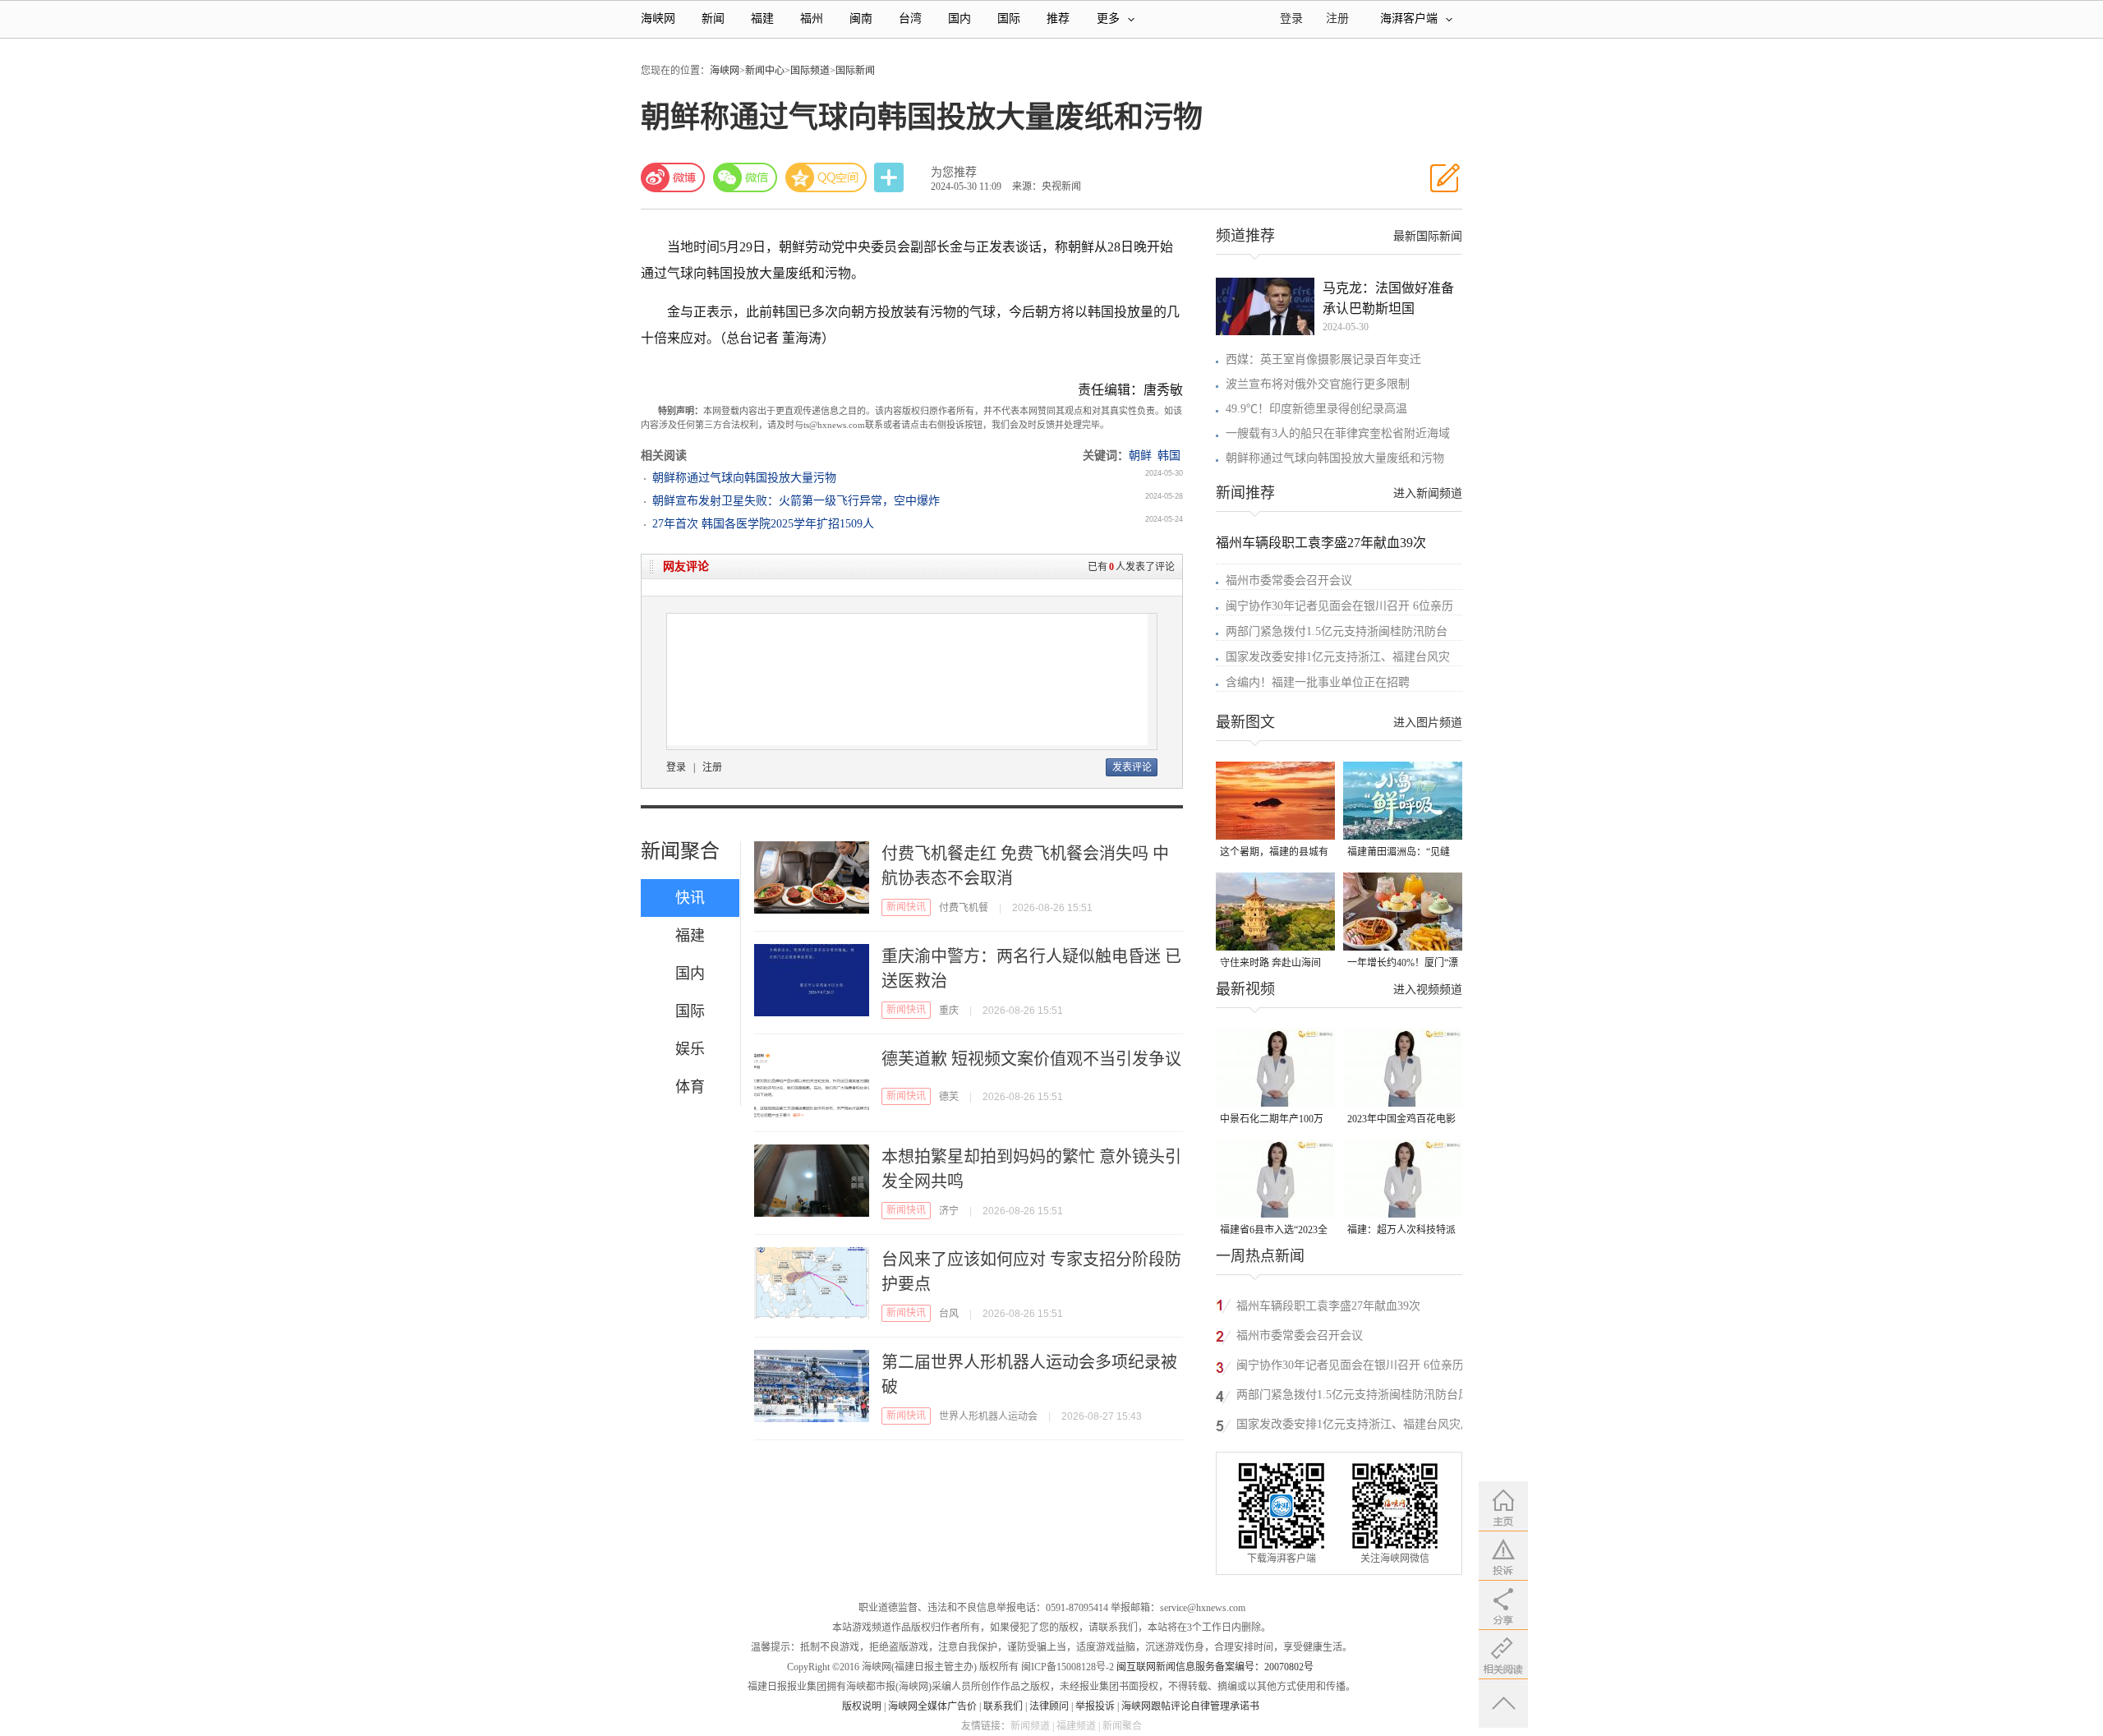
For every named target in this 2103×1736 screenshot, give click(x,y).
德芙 (949, 1097)
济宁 (949, 1211)
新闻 (713, 18)
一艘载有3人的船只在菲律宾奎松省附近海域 (1338, 433)
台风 (949, 1314)
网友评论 (686, 566)
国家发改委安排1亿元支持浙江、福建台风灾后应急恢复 (1354, 1427)
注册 (1337, 18)
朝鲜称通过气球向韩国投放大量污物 (744, 478)
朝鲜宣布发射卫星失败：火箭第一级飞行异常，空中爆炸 (796, 501)
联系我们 (1003, 1706)
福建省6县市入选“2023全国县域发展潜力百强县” (1274, 1231)
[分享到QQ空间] (826, 177)
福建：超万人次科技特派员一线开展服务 (1401, 1231)
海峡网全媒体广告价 (932, 1706)
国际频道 (810, 71)
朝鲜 (1140, 456)
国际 (1009, 18)
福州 (812, 18)
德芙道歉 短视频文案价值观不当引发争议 (1031, 1059)
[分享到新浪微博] (673, 177)
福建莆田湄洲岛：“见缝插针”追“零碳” (1399, 853)
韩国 (1169, 456)
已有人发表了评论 (1131, 567)
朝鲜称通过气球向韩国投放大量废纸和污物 (1335, 458)
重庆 (949, 1011)
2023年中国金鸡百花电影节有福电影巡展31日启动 (1401, 1120)
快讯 (690, 898)
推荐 (1058, 18)
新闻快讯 (906, 907)
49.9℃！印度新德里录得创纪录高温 (1316, 409)
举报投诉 (1095, 1706)
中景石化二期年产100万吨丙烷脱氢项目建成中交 (1274, 1120)
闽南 (861, 18)
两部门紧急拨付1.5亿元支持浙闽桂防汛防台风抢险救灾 (1353, 1397)
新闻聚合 (680, 851)
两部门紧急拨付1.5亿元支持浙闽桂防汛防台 (1337, 631)
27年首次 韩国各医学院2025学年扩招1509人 (763, 524)
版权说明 (862, 1706)
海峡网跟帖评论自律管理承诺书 (1190, 1706)
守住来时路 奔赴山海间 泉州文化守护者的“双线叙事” (1271, 964)
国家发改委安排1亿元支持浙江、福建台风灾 (1338, 657)
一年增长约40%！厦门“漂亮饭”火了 (1403, 964)
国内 (959, 18)
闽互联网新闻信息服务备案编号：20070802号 (1215, 1667)
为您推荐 (954, 172)
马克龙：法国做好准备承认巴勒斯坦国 (1388, 298)
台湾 (910, 18)
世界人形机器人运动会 (988, 1416)
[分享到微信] (745, 177)
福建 (762, 18)
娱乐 (690, 1049)
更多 (1108, 18)
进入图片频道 (1428, 723)
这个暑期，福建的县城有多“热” (1274, 853)
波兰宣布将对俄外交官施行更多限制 (1318, 384)
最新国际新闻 (1428, 236)
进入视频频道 (1428, 990)
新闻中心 (765, 71)
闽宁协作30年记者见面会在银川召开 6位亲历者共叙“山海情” (1350, 1368)
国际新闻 (855, 71)
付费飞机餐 (964, 908)
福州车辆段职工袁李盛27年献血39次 (1321, 543)
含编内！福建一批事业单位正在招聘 (1318, 682)
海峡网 (658, 18)
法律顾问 (1049, 1706)
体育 (690, 1087)
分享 (890, 178)
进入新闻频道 (1428, 493)
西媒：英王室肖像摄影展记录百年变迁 (1323, 359)
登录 (676, 767)
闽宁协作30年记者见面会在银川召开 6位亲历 (1339, 606)
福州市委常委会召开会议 (1289, 580)
